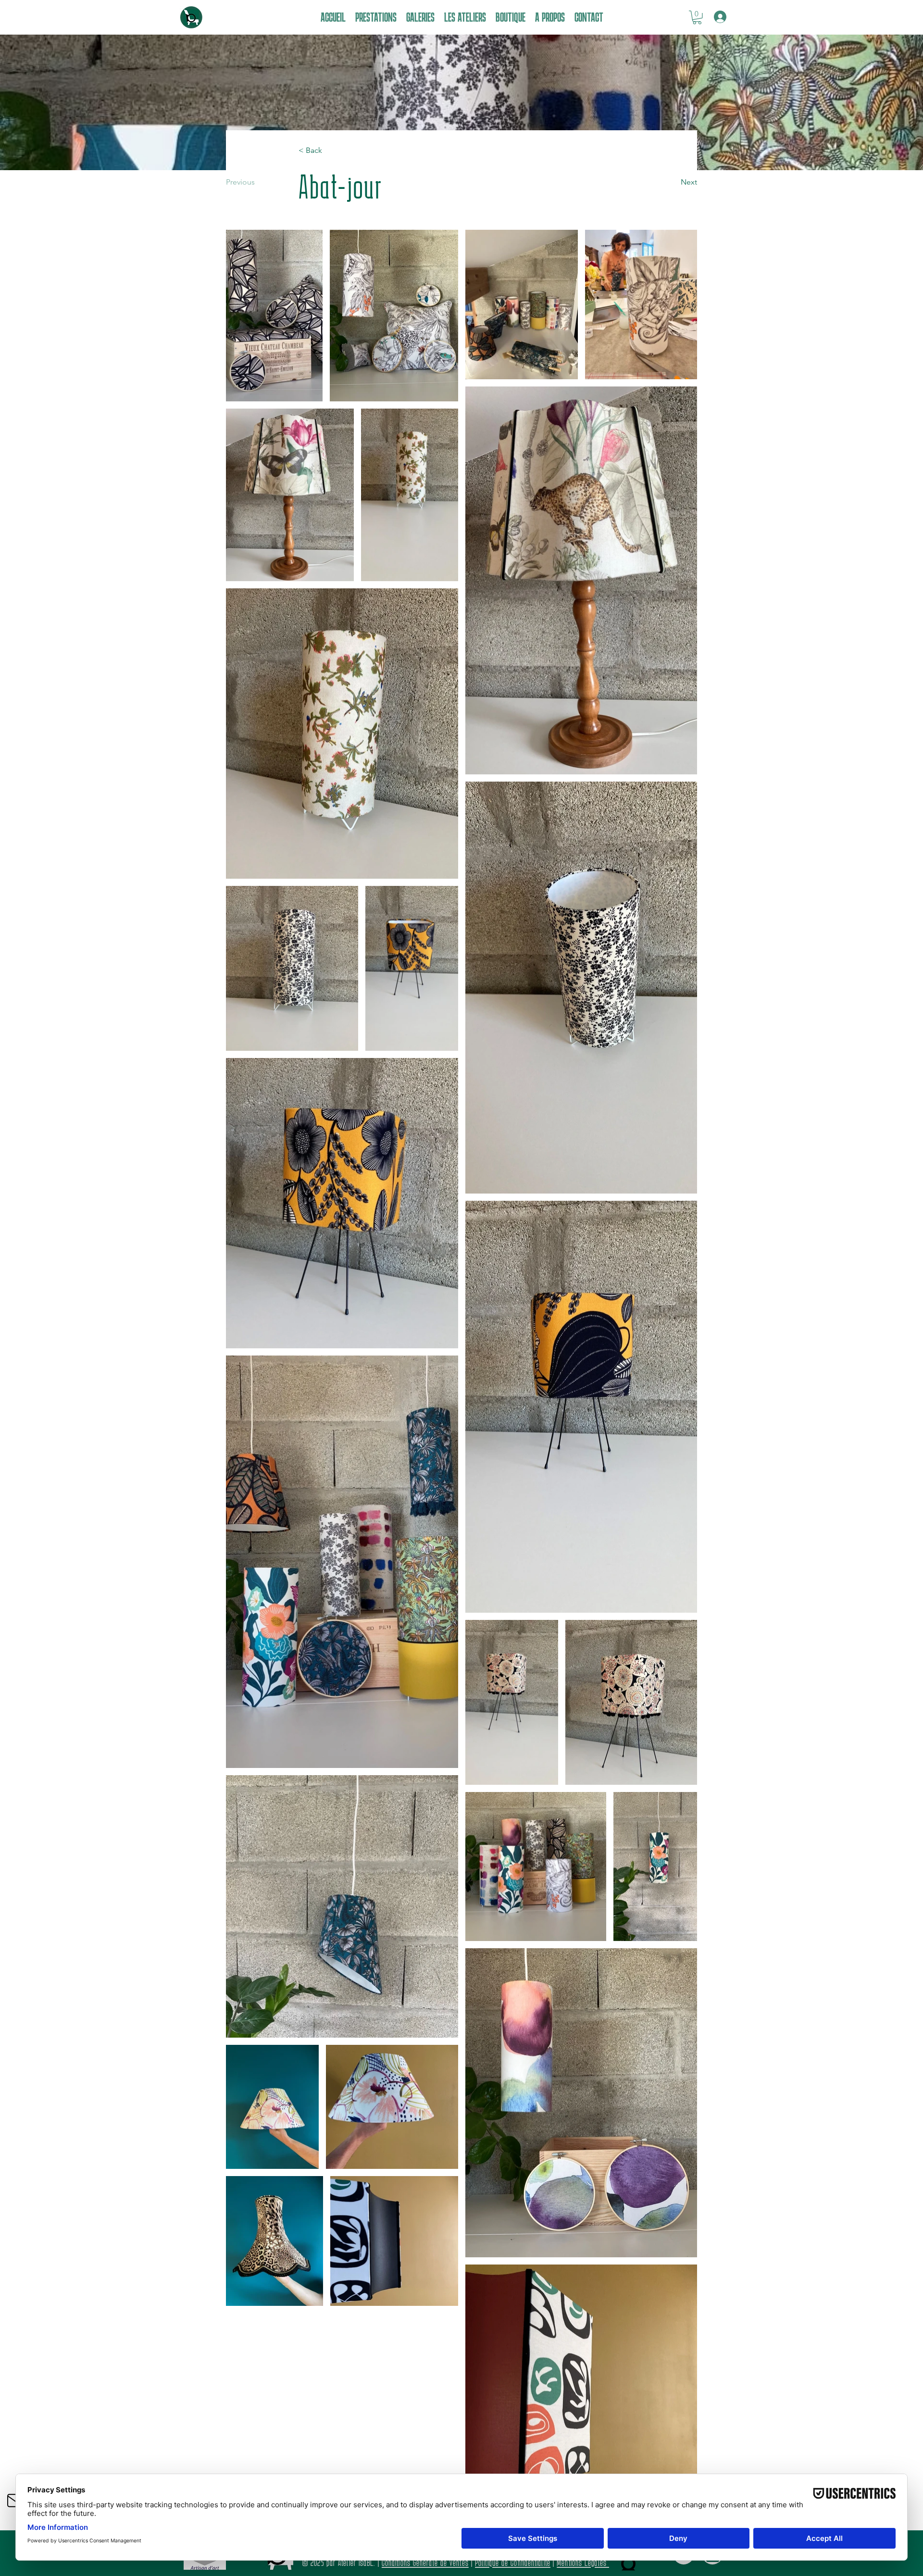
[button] (697, 18)
